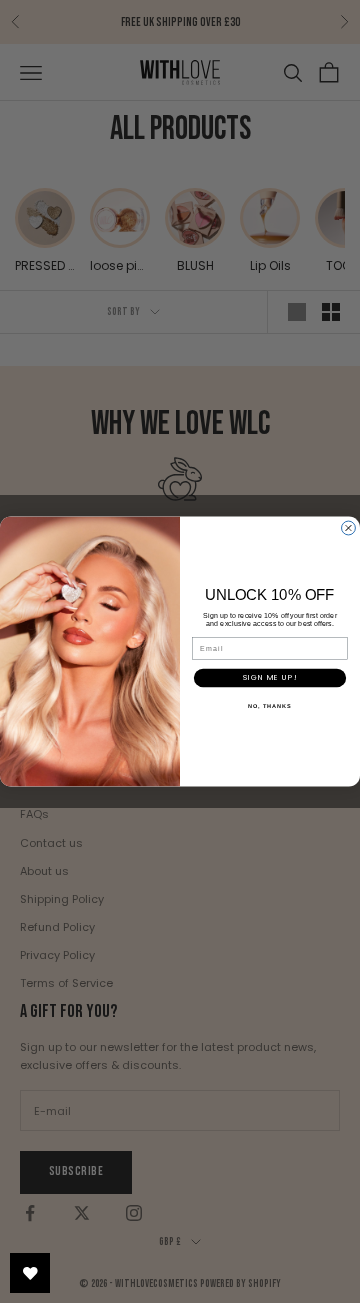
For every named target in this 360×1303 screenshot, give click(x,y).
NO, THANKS (270, 706)
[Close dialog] (349, 528)
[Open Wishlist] (30, 1273)
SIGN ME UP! (270, 678)
